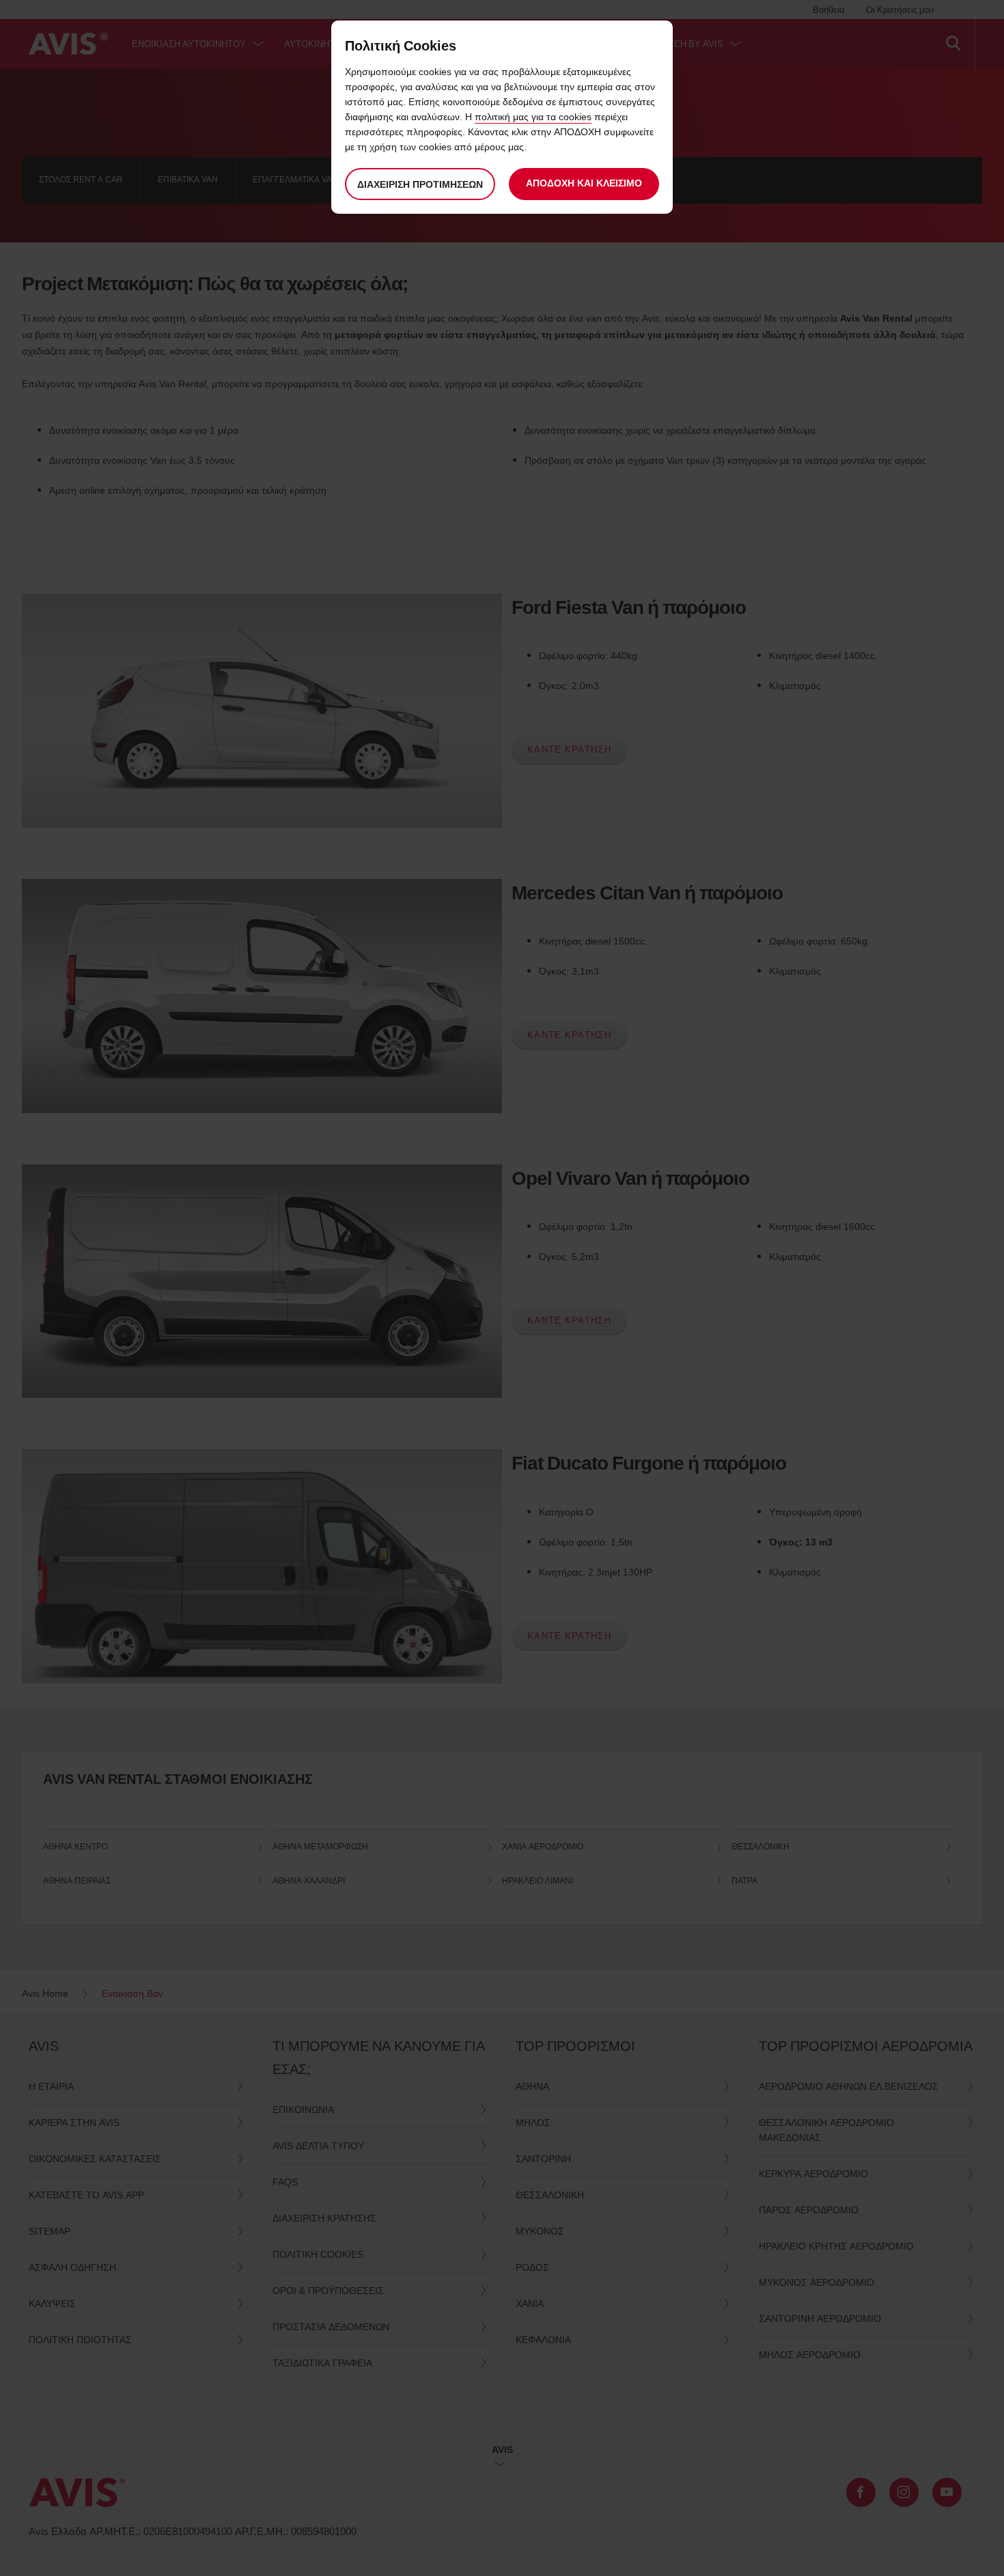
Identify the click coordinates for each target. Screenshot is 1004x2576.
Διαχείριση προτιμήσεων (420, 184)
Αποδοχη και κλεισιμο (584, 183)
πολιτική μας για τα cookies (533, 116)
